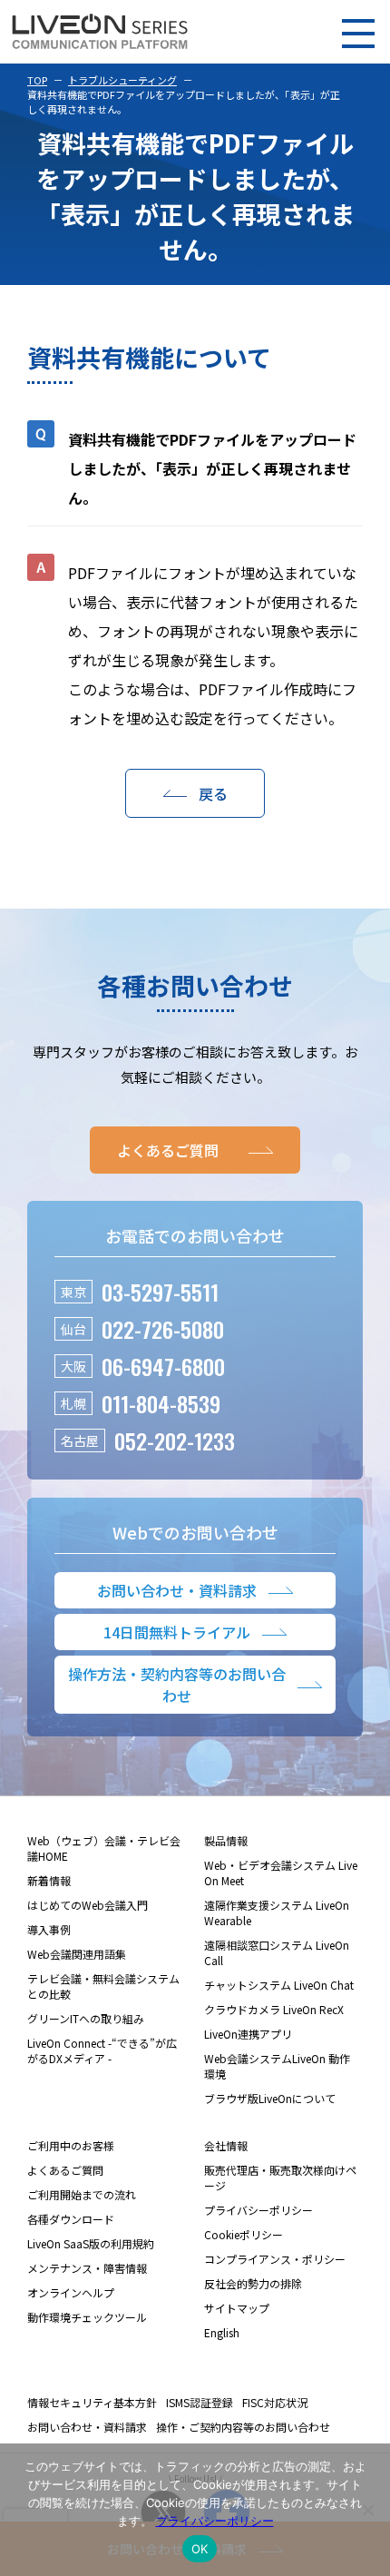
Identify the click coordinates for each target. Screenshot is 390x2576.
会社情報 (226, 2145)
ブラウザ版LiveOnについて (270, 2098)
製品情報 (226, 1840)
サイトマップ (237, 2308)
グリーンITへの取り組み (86, 2018)
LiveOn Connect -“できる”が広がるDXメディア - (102, 2050)
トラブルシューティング (122, 80)
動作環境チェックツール (87, 2317)
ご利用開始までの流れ (82, 2194)
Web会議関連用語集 (77, 1954)
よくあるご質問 (65, 2170)
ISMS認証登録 (200, 2402)
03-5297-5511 (160, 1292)
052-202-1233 (175, 1440)
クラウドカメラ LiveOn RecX (274, 2009)
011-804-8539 (161, 1403)
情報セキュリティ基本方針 (92, 2402)
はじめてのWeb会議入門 (88, 1905)
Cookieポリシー (244, 2234)
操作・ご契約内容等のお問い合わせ (243, 2427)
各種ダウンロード (71, 2219)
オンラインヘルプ (71, 2292)
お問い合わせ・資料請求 (87, 2427)
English (222, 2332)
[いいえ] (367, 2510)
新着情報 (49, 1880)
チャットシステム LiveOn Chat (279, 1985)
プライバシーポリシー (258, 2210)
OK (200, 2549)
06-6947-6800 (163, 1366)
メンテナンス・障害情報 (87, 2268)
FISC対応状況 (275, 2402)
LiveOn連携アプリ (248, 2034)
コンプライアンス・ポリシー (275, 2259)
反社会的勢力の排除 (253, 2283)
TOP (37, 80)
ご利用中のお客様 (71, 2145)
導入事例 (49, 1929)
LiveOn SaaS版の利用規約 (91, 2243)
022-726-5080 (163, 1329)
